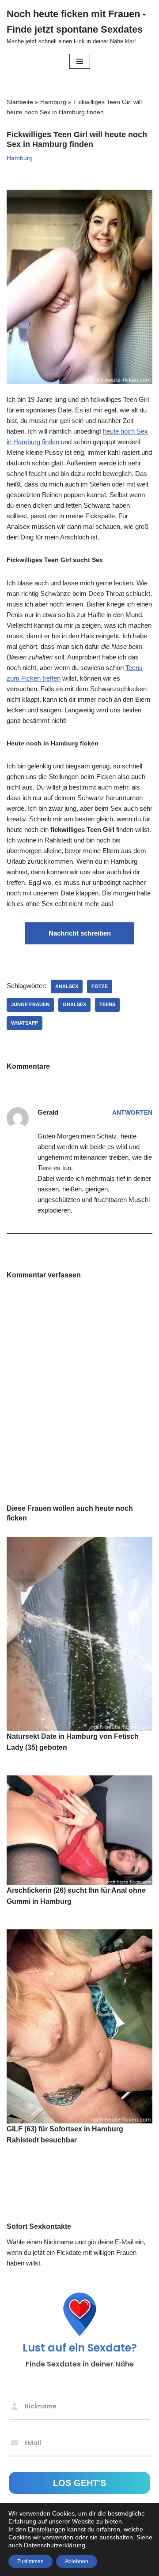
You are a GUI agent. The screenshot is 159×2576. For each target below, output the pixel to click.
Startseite (20, 102)
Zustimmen (30, 2561)
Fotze (100, 986)
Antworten (132, 1113)
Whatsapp (25, 1023)
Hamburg (53, 102)
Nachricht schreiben (80, 933)
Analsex (67, 986)
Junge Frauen (30, 1004)
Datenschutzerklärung (55, 2545)
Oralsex (74, 1004)
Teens (107, 1004)
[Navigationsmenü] (80, 61)
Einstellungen (47, 2529)
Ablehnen (77, 2561)
